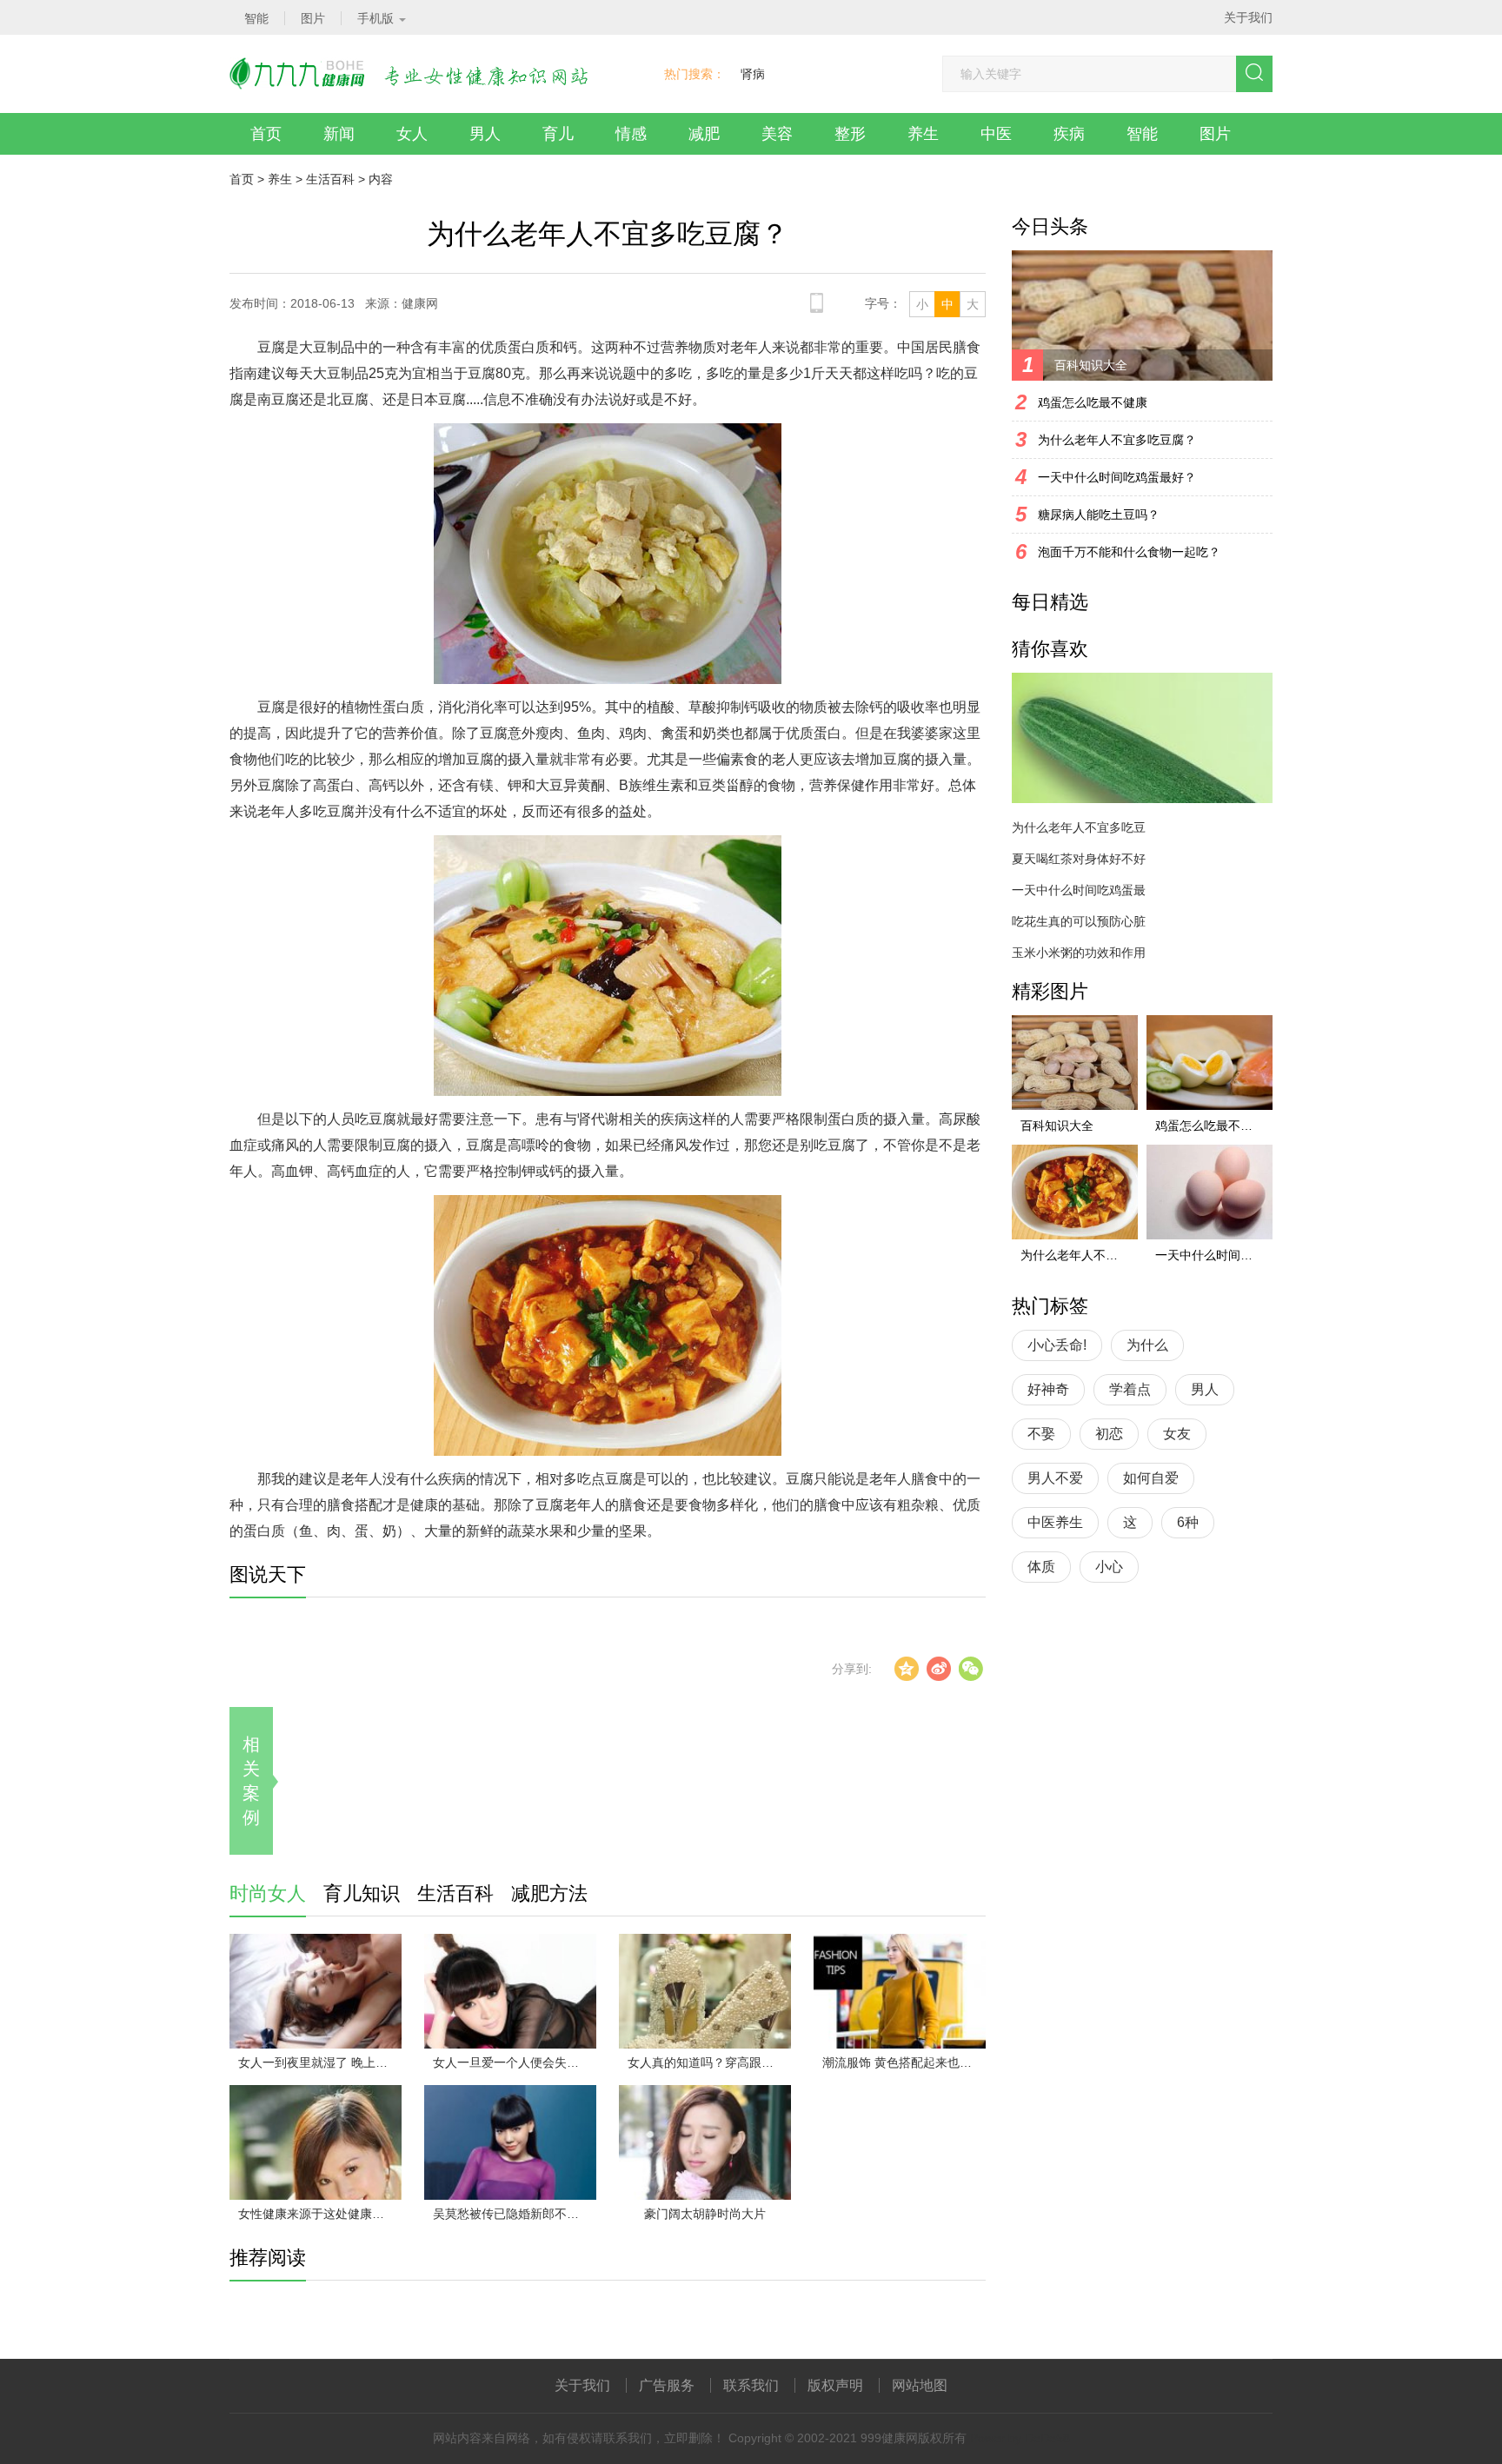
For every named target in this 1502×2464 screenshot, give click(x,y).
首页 (266, 134)
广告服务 (667, 2385)
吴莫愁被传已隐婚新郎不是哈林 (515, 2214)
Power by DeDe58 (1020, 2438)
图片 (1215, 134)
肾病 (753, 74)
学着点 (1130, 1389)
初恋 (1109, 1434)
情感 (631, 134)
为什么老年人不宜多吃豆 (1079, 827)
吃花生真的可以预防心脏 (1079, 921)
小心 (1109, 1567)
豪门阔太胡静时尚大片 (705, 2214)
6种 (1188, 1522)
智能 (1142, 134)
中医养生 (1055, 1522)
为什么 (1147, 1345)
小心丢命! (1057, 1345)
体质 (1041, 1567)
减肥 (704, 134)
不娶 (1041, 1434)
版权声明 (835, 2385)
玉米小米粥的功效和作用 (1079, 953)
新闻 (339, 134)
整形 (850, 134)
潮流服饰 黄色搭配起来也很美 (903, 2062)
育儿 (558, 134)
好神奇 (1048, 1389)
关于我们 (1248, 17)
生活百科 (330, 179)
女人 (412, 134)
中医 (996, 134)
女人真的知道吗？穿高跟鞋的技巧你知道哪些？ (709, 2062)
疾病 (1069, 134)
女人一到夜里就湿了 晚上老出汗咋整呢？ (320, 2062)
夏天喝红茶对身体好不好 (1079, 859)
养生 (923, 134)
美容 (777, 134)
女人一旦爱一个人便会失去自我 (515, 2062)
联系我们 (751, 2385)
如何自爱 (1151, 1478)
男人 (485, 134)
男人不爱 (1055, 1478)
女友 (1177, 1434)
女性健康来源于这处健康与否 (317, 2214)
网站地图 (920, 2385)
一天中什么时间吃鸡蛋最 (1079, 890)
